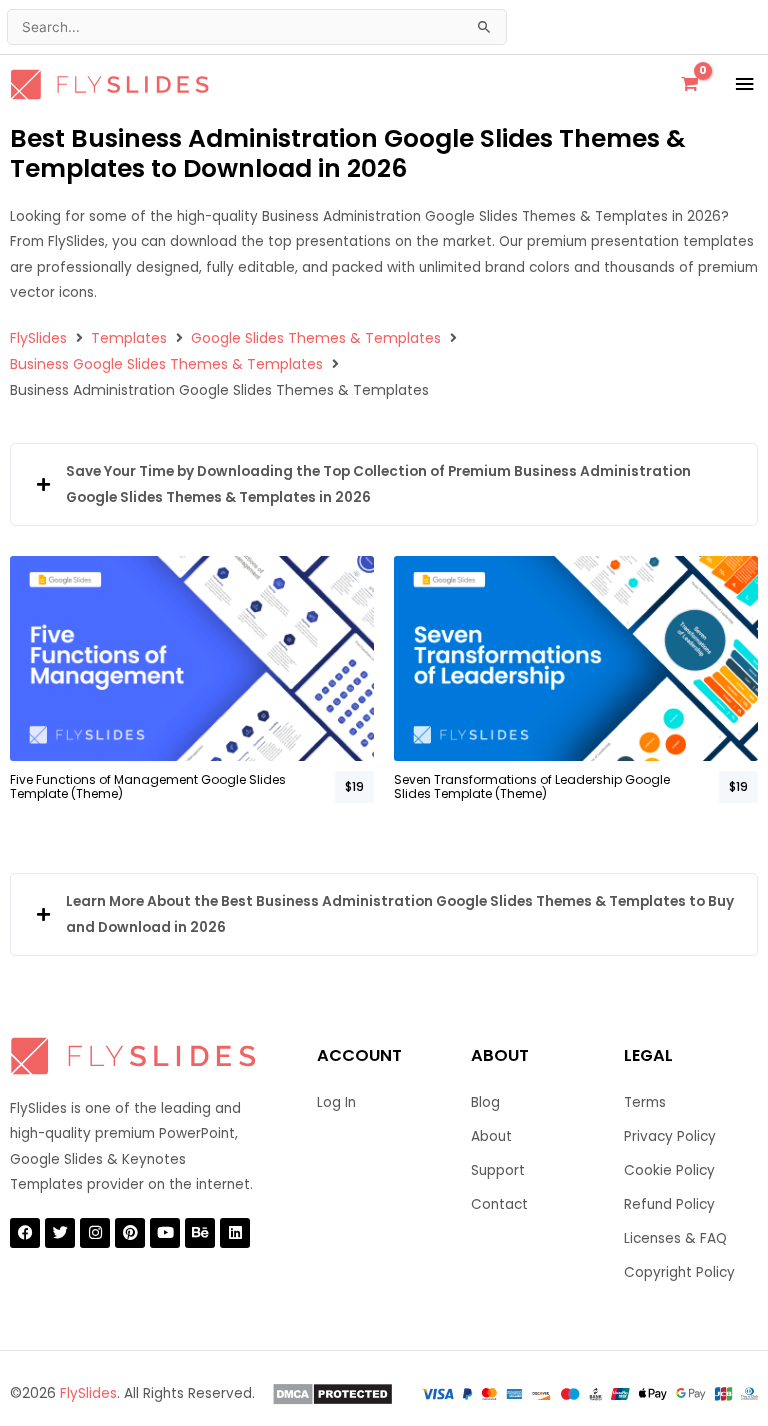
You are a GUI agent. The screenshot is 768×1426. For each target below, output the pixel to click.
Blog (485, 1102)
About (491, 1136)
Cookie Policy (669, 1170)
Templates (129, 338)
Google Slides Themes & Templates (316, 338)
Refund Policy (669, 1204)
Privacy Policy (670, 1136)
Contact (499, 1204)
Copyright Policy (679, 1272)
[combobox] (257, 27)
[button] (384, 484)
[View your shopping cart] (689, 84)
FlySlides (38, 338)
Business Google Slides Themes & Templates (166, 364)
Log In (336, 1102)
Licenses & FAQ (675, 1238)
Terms (645, 1102)
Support (498, 1170)
